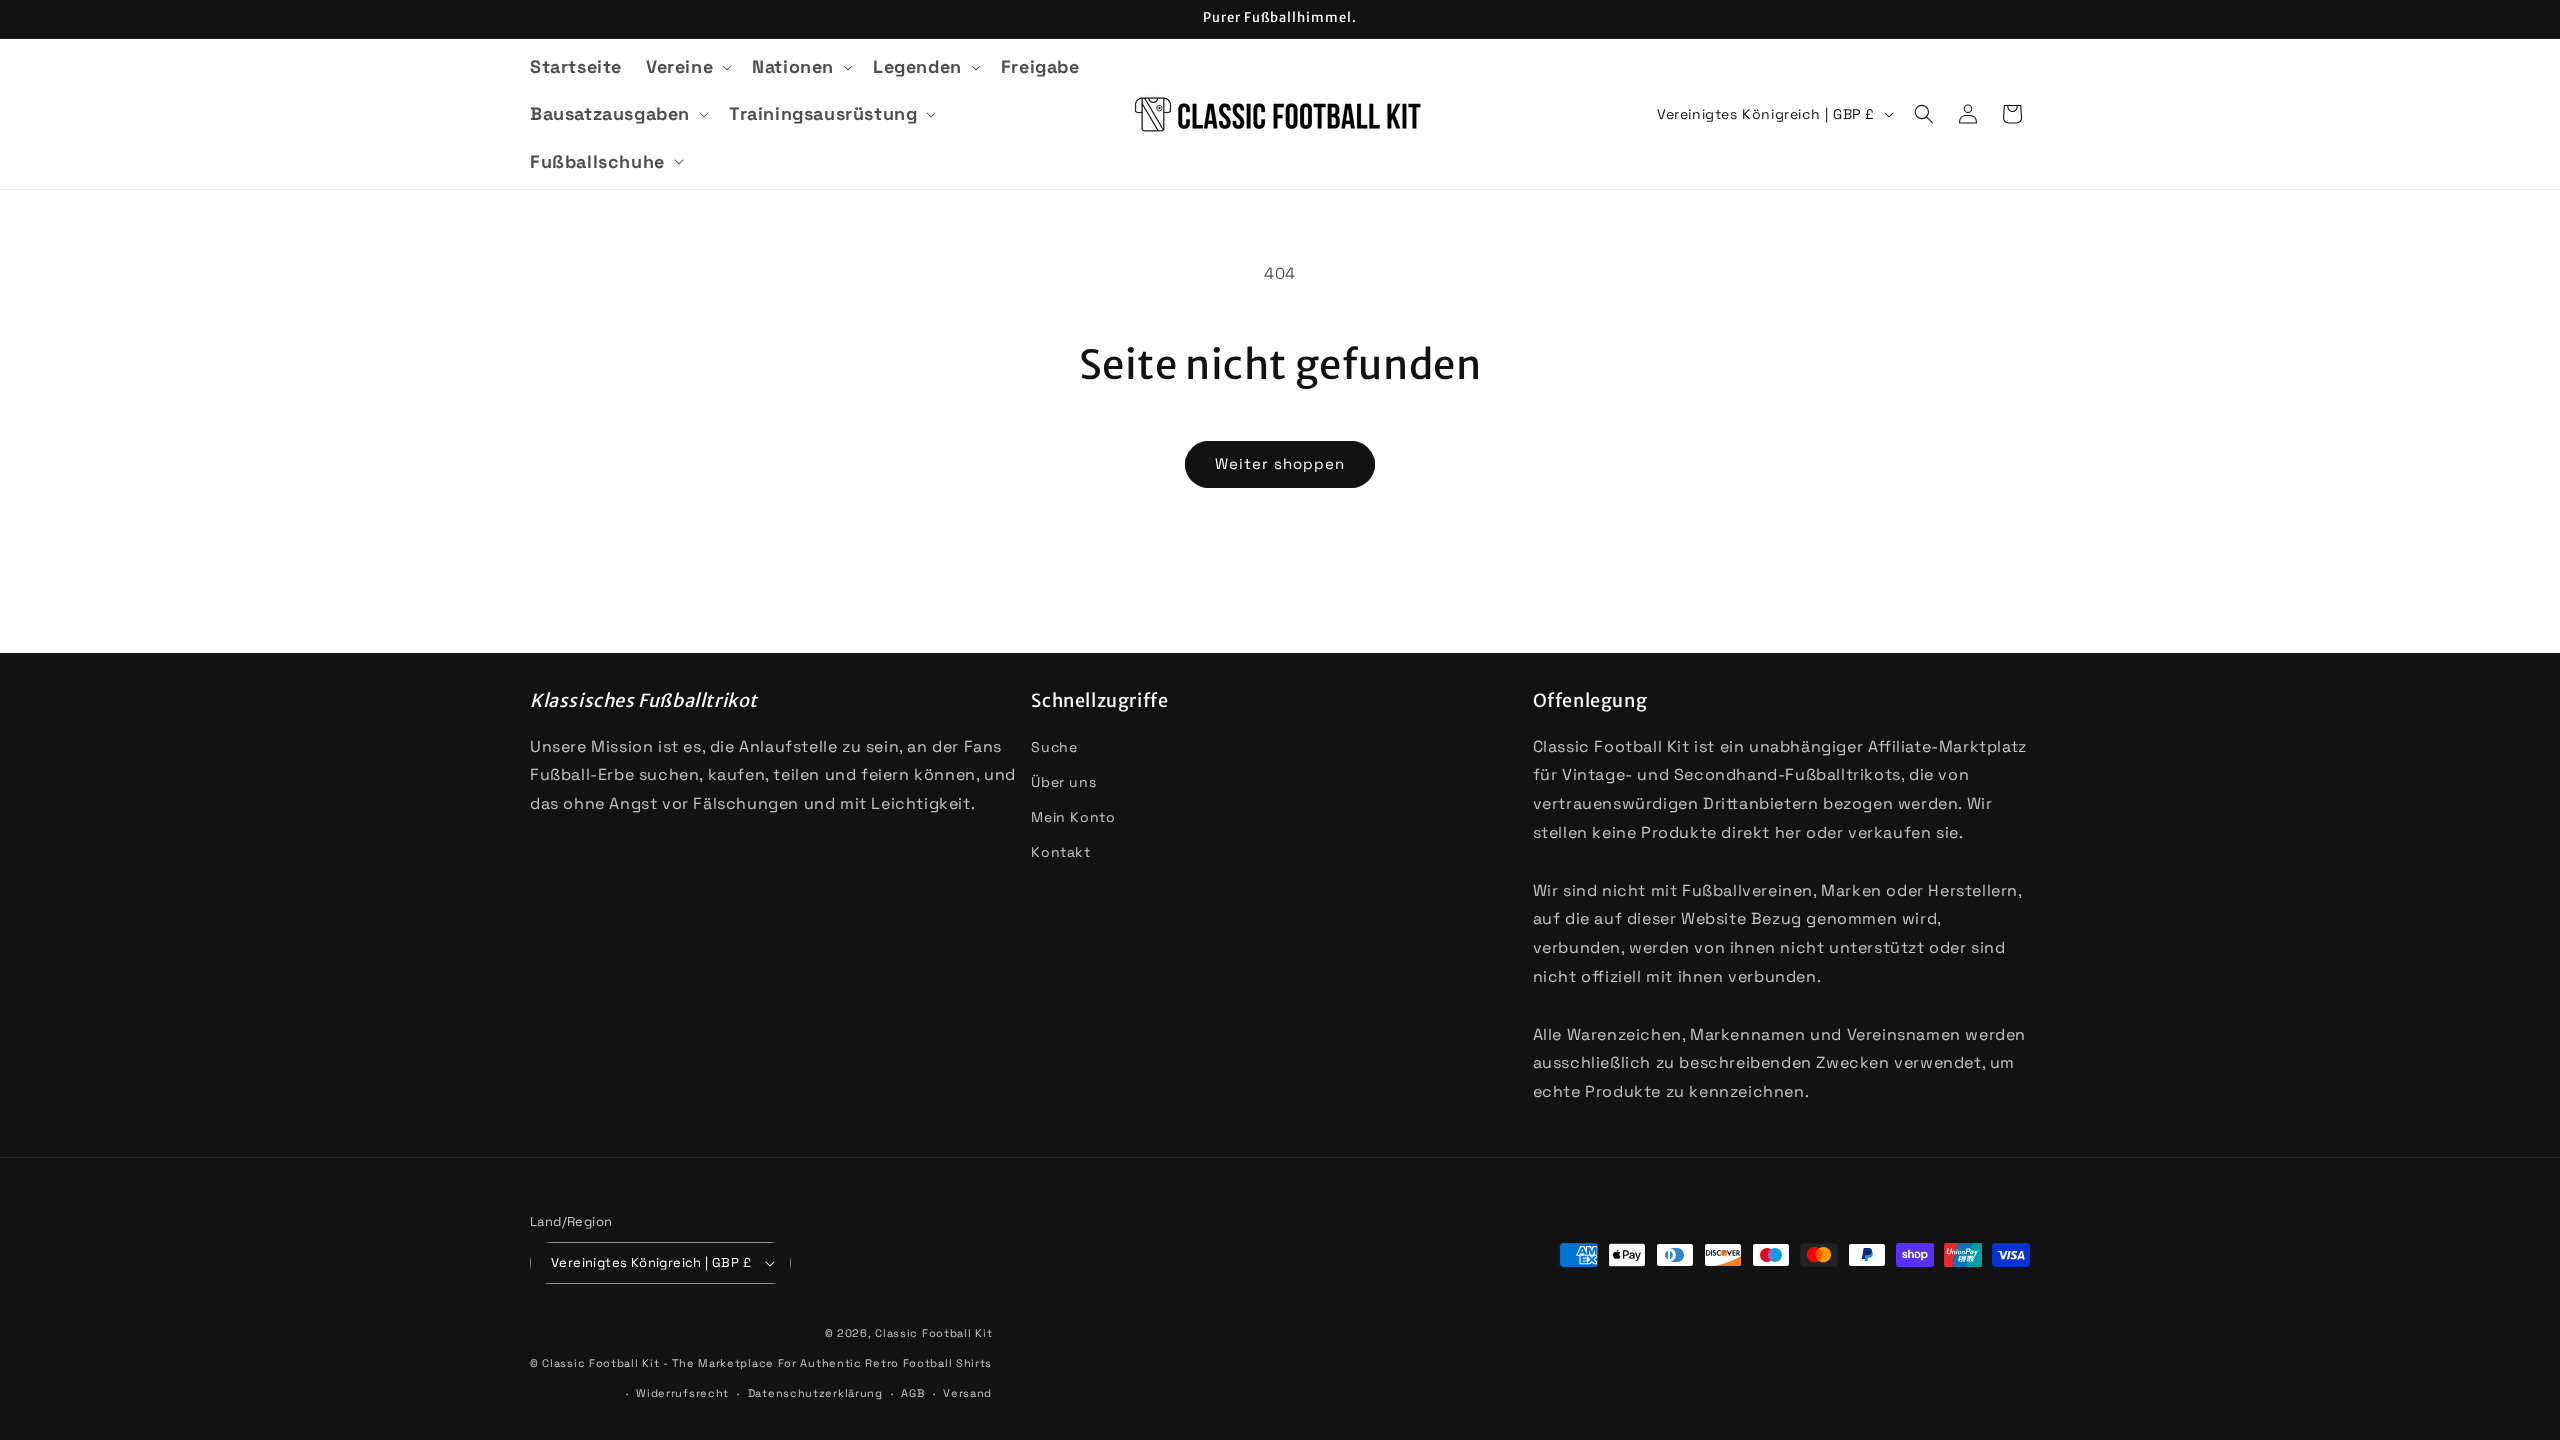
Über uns (1063, 782)
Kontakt (1060, 852)
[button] (687, 66)
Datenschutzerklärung (815, 1393)
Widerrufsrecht (682, 1393)
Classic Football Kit (933, 1333)
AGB (912, 1393)
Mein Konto (1073, 817)
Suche (1054, 747)
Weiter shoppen (1280, 463)
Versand (967, 1393)
